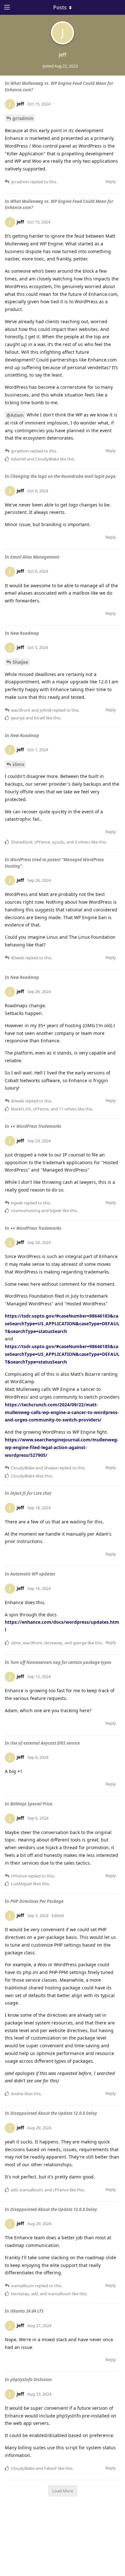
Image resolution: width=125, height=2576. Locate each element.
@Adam (15, 415)
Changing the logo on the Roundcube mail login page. (63, 476)
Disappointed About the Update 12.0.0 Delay (54, 2113)
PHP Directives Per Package (37, 1901)
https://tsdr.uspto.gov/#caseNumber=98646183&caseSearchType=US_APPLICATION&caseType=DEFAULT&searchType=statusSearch (62, 1324)
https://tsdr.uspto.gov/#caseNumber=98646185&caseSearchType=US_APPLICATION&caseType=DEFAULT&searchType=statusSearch (62, 1354)
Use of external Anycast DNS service (45, 1743)
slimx (18, 764)
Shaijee (20, 662)
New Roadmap (25, 633)
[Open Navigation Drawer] (6, 7)
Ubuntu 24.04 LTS (27, 2311)
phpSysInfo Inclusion (31, 2380)
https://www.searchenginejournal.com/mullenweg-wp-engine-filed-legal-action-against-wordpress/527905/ (62, 1447)
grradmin (23, 118)
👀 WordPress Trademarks (36, 1126)
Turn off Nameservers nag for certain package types (61, 1662)
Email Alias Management (35, 557)
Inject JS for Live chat (31, 1493)
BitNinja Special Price (31, 1804)
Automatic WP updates (33, 1574)
